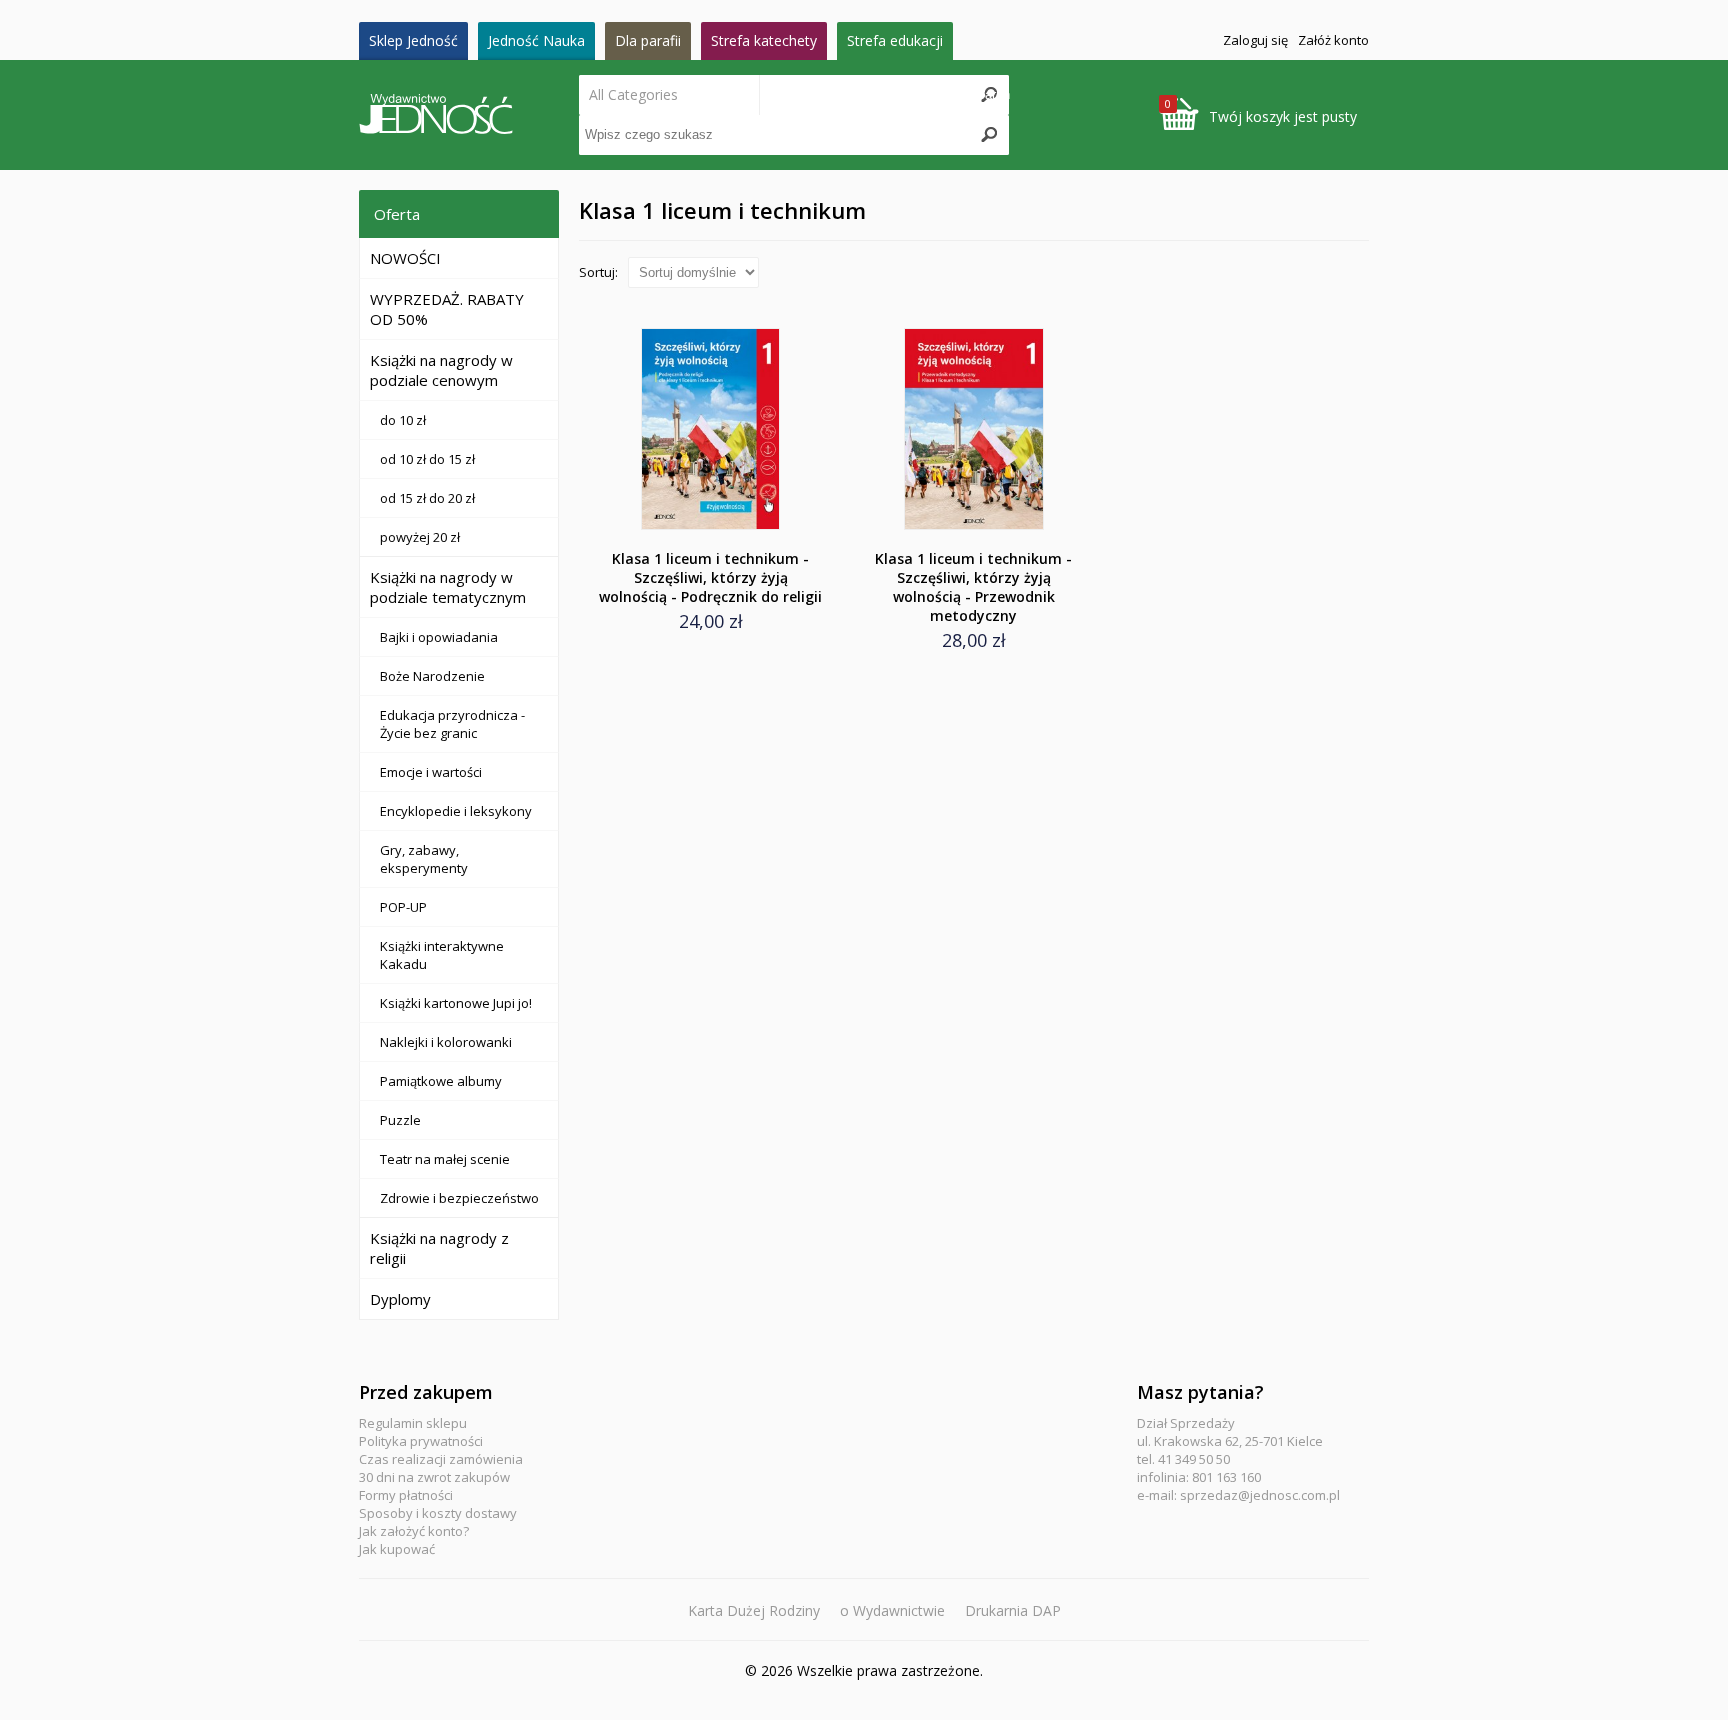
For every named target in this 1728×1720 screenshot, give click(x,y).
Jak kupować (397, 1549)
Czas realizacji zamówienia (441, 1459)
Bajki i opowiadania (439, 637)
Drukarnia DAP (1013, 1610)
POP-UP (403, 907)
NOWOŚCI (405, 258)
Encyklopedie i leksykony (456, 811)
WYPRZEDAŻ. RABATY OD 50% (447, 309)
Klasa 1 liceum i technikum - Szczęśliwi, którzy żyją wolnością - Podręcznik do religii (710, 577)
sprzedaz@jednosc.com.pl (1260, 1495)
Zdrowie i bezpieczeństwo (459, 1198)
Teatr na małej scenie (445, 1159)
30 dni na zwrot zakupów (434, 1477)
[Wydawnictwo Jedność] (469, 115)
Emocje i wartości (431, 772)
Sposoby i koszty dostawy (438, 1513)
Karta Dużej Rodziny (754, 1610)
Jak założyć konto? (414, 1531)
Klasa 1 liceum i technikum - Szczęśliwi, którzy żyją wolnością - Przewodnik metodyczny (973, 587)
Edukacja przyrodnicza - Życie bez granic (452, 724)
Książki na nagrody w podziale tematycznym (448, 587)
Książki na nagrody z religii (439, 1248)
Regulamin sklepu (413, 1423)
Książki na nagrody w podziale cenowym (441, 370)
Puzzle (400, 1120)
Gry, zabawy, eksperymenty (424, 859)
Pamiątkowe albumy (441, 1081)
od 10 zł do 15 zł (427, 459)
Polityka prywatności (421, 1441)
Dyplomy (400, 1299)
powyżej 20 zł (420, 537)
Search (989, 94)
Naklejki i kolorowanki (446, 1042)
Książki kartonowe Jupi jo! (456, 1003)
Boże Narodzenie (432, 676)
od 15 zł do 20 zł (427, 498)
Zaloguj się (1255, 40)
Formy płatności (406, 1495)
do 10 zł (403, 420)
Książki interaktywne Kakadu (442, 955)
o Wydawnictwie (892, 1610)
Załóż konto (1333, 40)
